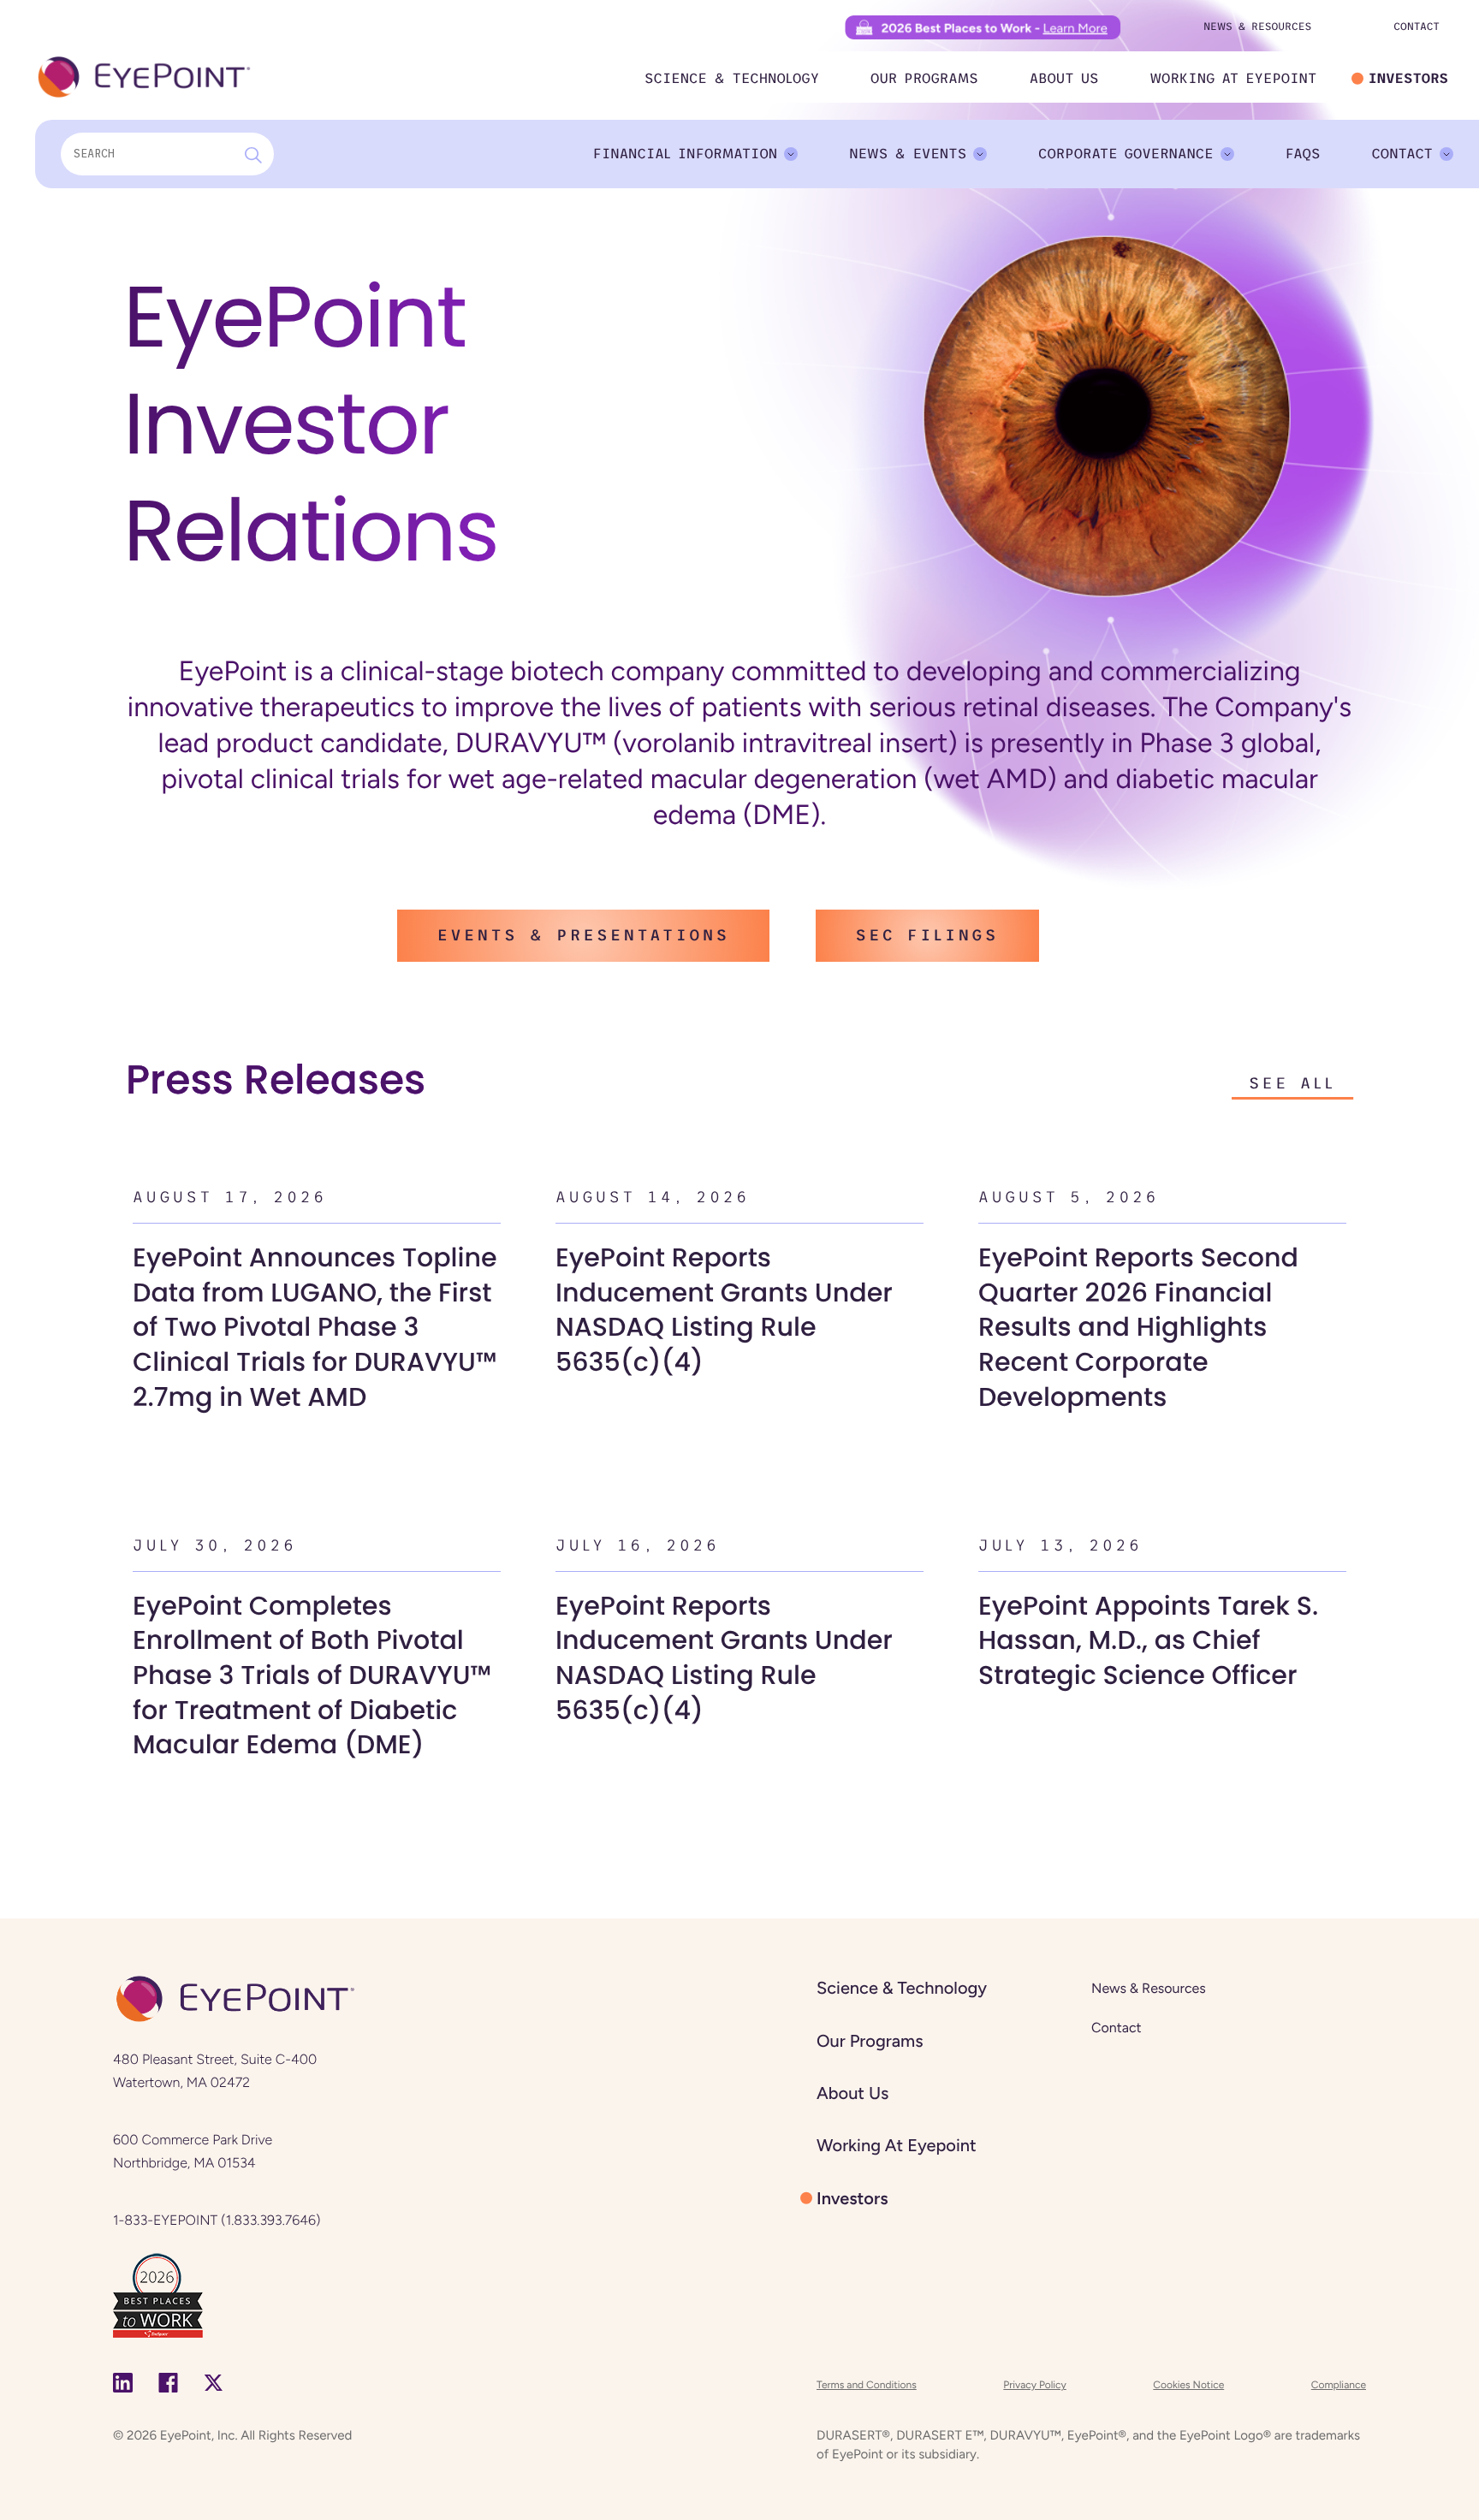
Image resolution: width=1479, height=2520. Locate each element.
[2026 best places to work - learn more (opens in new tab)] (983, 27)
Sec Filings (927, 935)
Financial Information (685, 154)
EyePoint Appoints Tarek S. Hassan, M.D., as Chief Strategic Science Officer (1148, 1640)
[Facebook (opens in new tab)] (168, 2383)
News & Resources (1257, 27)
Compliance (1339, 2385)
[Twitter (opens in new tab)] (214, 2383)
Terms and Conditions (867, 2385)
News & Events (908, 154)
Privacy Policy (1034, 2385)
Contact (1417, 27)
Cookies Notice (1188, 2385)
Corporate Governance (1126, 154)
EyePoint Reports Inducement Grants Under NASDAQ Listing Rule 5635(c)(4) (724, 1310)
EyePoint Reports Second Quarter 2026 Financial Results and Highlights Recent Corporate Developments (1138, 1327)
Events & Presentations (584, 935)
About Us (1064, 79)
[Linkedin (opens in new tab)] (123, 2383)
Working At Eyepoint (1233, 79)
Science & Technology (732, 79)
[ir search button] (253, 154)
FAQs (1303, 154)
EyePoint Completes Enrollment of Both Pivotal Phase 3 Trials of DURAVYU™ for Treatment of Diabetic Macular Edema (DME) (312, 1675)
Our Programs (924, 79)
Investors (1408, 79)
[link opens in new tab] (158, 2294)
